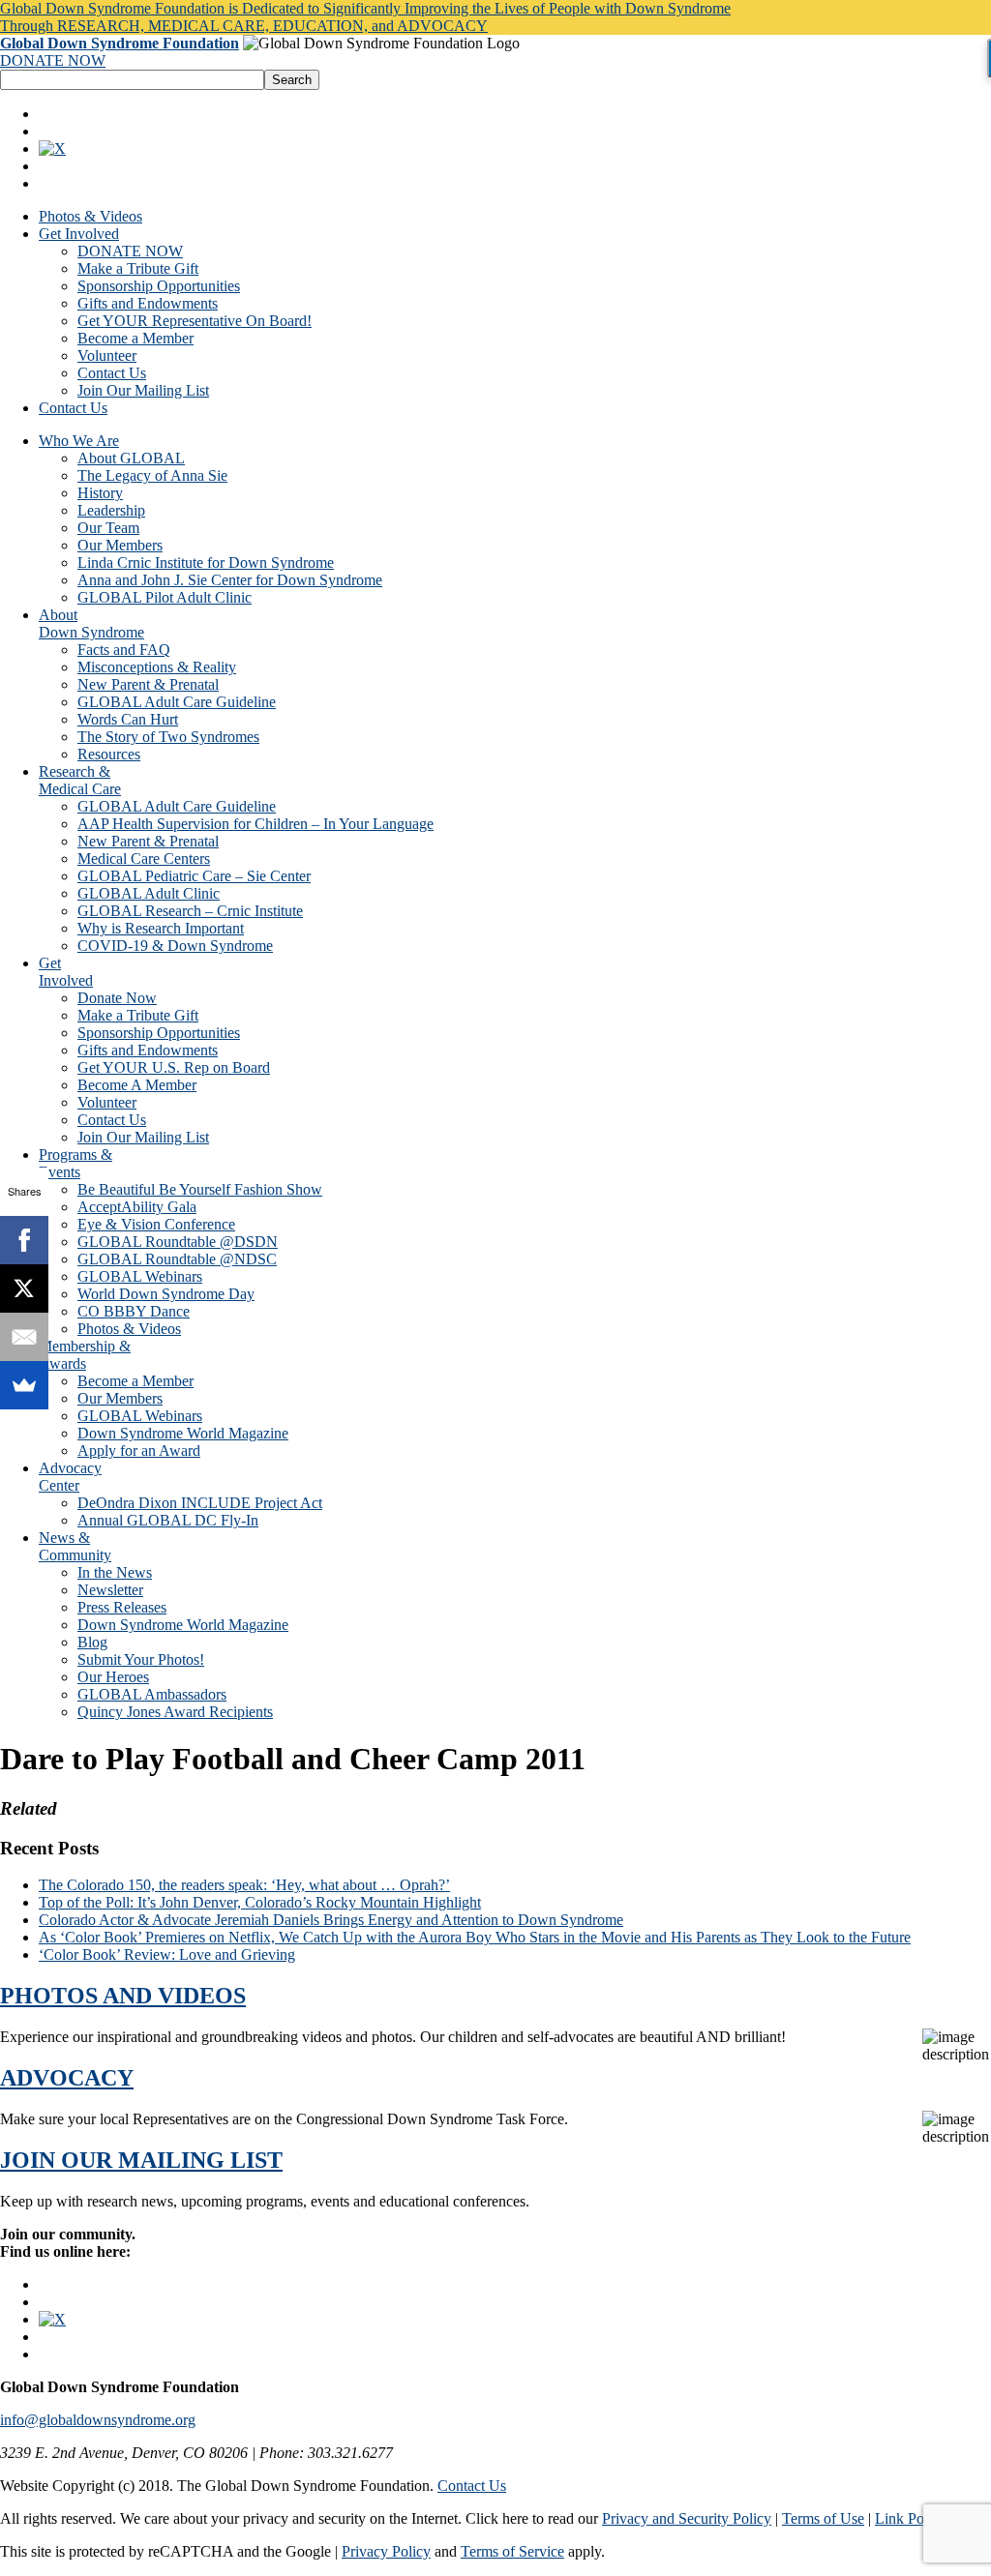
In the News (115, 1572)
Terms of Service (512, 2551)
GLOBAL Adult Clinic (149, 893)
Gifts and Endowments (148, 303)
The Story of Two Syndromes (168, 737)
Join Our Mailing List (143, 390)
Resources (109, 754)
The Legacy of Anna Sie (152, 475)
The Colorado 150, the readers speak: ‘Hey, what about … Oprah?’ (244, 1885)
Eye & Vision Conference (156, 1224)
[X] (24, 1288)
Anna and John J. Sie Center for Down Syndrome (230, 580)
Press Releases (122, 1607)
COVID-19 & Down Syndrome (175, 946)
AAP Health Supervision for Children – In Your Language (255, 824)
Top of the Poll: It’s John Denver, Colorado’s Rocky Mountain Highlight (260, 1902)
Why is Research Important (161, 928)
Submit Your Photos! (141, 1659)
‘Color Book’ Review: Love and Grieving (167, 1954)
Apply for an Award (139, 1451)
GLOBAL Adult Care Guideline (177, 702)
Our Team (108, 528)
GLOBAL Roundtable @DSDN (178, 1242)
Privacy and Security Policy (687, 2518)
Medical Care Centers (144, 859)
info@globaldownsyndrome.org (98, 2420)
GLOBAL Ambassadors (152, 1694)
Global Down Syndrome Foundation (120, 43)
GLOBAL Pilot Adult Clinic (165, 597)
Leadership (111, 510)
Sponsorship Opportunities (159, 286)
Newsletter (110, 1590)
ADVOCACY (67, 2078)
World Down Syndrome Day (166, 1294)
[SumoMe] (24, 1385)
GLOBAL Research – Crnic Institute (190, 911)
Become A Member (137, 1085)
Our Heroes (113, 1677)
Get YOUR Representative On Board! (195, 321)
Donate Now (117, 998)
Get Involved (79, 234)
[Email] (24, 1337)
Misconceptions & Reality (157, 667)
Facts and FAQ (124, 650)
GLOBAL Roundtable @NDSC (177, 1259)
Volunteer (107, 355)
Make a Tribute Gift (138, 268)
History (100, 493)
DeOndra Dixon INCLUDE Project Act (200, 1503)
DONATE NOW (53, 60)
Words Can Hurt (128, 719)
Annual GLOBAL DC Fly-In (168, 1520)
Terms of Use (823, 2518)
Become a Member (135, 338)
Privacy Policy (386, 2551)
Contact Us (112, 373)
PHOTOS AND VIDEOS (123, 1996)
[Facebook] (24, 1240)
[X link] (52, 148)
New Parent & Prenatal (148, 684)
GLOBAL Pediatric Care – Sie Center (194, 876)
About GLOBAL (131, 458)
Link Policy (910, 2518)
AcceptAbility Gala (137, 1207)
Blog (92, 1642)
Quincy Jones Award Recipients (175, 1712)
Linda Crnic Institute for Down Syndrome (206, 563)
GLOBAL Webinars (140, 1276)
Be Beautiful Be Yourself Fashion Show (200, 1189)
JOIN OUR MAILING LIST (141, 2160)
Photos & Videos (90, 216)
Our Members (120, 545)
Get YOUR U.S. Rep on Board (174, 1067)
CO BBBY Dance (134, 1311)
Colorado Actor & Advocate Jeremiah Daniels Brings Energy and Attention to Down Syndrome (331, 1920)
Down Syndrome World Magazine (183, 1433)
